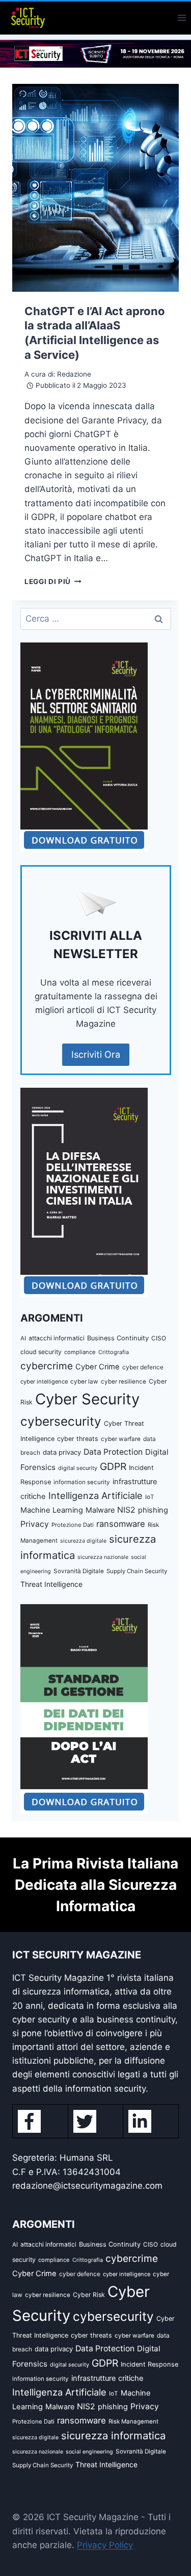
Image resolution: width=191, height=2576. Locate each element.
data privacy (62, 1452)
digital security (78, 1468)
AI (23, 1338)
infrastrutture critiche (107, 2378)
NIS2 (126, 1510)
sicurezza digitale (83, 1541)
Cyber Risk (89, 2295)
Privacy (35, 1524)
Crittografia (114, 1352)
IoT (150, 1497)
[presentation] (95, 188)
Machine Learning (52, 1510)
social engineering (89, 2452)
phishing (153, 1510)
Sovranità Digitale (79, 1571)
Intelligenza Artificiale (95, 1495)
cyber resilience (124, 1382)
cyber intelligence (44, 1382)
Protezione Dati (73, 1525)
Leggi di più (53, 581)
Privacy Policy (105, 2545)
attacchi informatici (57, 1338)
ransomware (121, 1524)
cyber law (84, 1382)
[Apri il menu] (182, 18)
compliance (80, 1352)
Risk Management (133, 2421)
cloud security (41, 1352)
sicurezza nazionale (103, 1557)
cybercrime (47, 1366)
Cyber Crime (98, 1367)
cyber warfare (121, 1439)
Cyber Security (87, 1399)
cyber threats (78, 1439)
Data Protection (113, 1452)
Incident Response (149, 2364)
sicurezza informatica (113, 2435)
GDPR (113, 1466)
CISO (159, 1338)
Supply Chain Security (137, 1571)
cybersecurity (61, 1421)
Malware (100, 1510)
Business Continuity (118, 1338)
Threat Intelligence (51, 1584)
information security (82, 1482)
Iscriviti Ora (96, 1054)
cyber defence (143, 1367)
